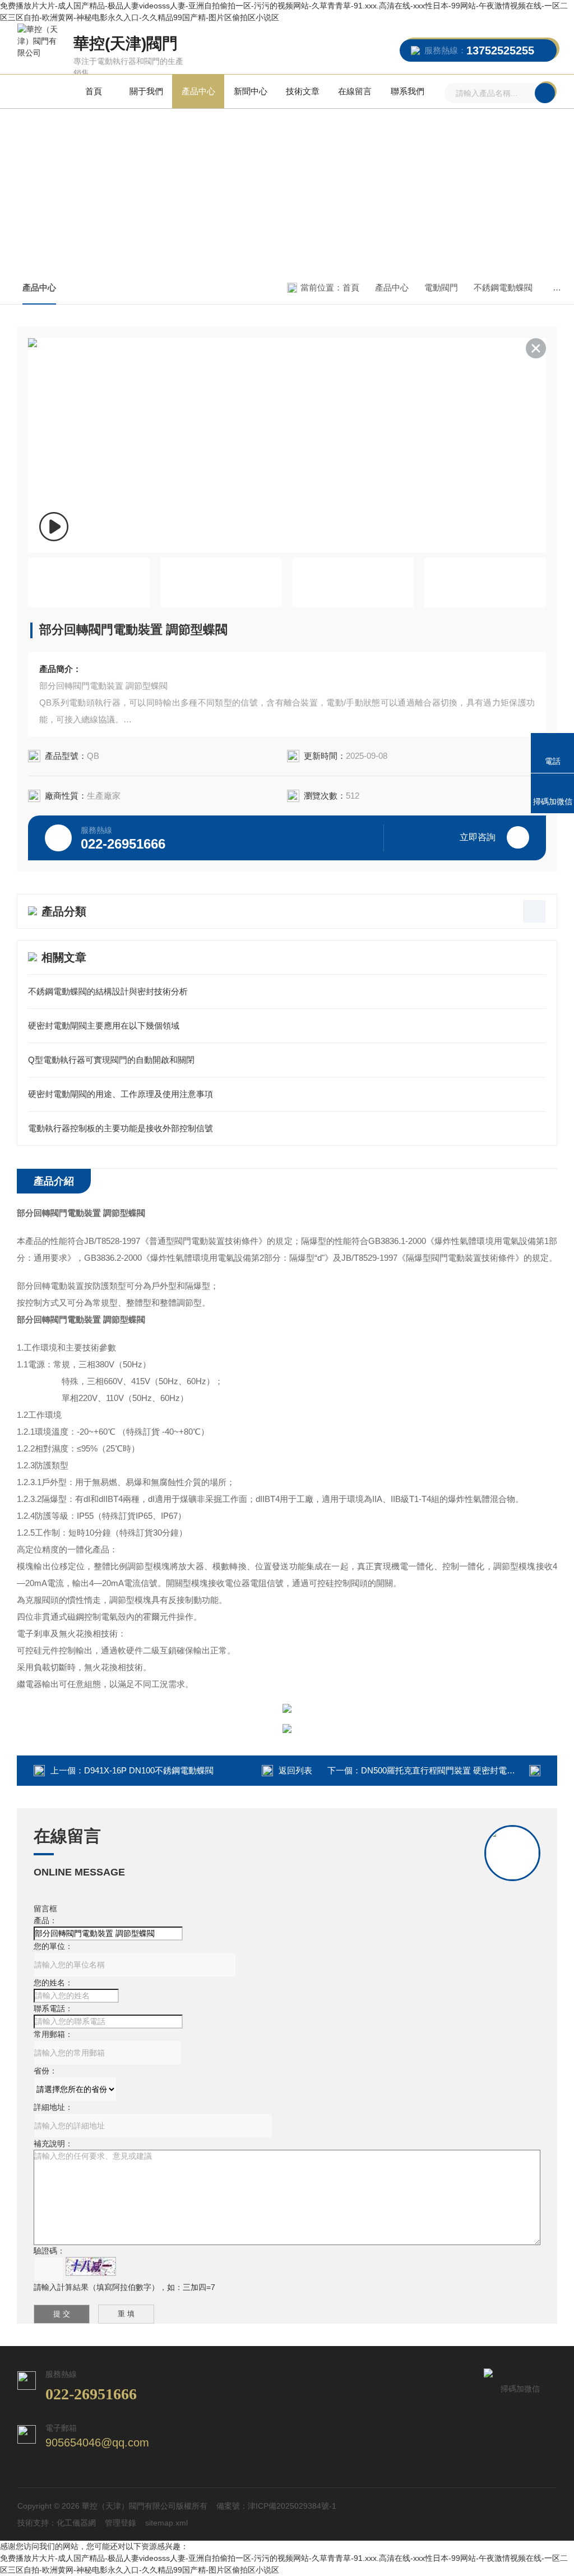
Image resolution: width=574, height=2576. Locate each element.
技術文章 (303, 91)
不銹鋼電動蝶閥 (503, 287)
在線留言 (355, 91)
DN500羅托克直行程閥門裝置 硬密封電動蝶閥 (446, 1770)
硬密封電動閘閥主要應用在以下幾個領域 (104, 1026)
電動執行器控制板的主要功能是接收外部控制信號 (121, 1128)
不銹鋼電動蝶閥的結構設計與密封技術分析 (108, 991)
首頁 (94, 91)
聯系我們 (408, 91)
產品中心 (198, 91)
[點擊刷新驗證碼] (91, 2266)
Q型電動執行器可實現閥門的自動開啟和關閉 (111, 1060)
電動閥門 (441, 287)
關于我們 (146, 91)
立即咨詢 (478, 837)
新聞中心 (251, 91)
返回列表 (295, 1770)
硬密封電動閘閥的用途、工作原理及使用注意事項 (121, 1094)
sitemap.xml (166, 2523)
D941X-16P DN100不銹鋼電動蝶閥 (149, 1770)
